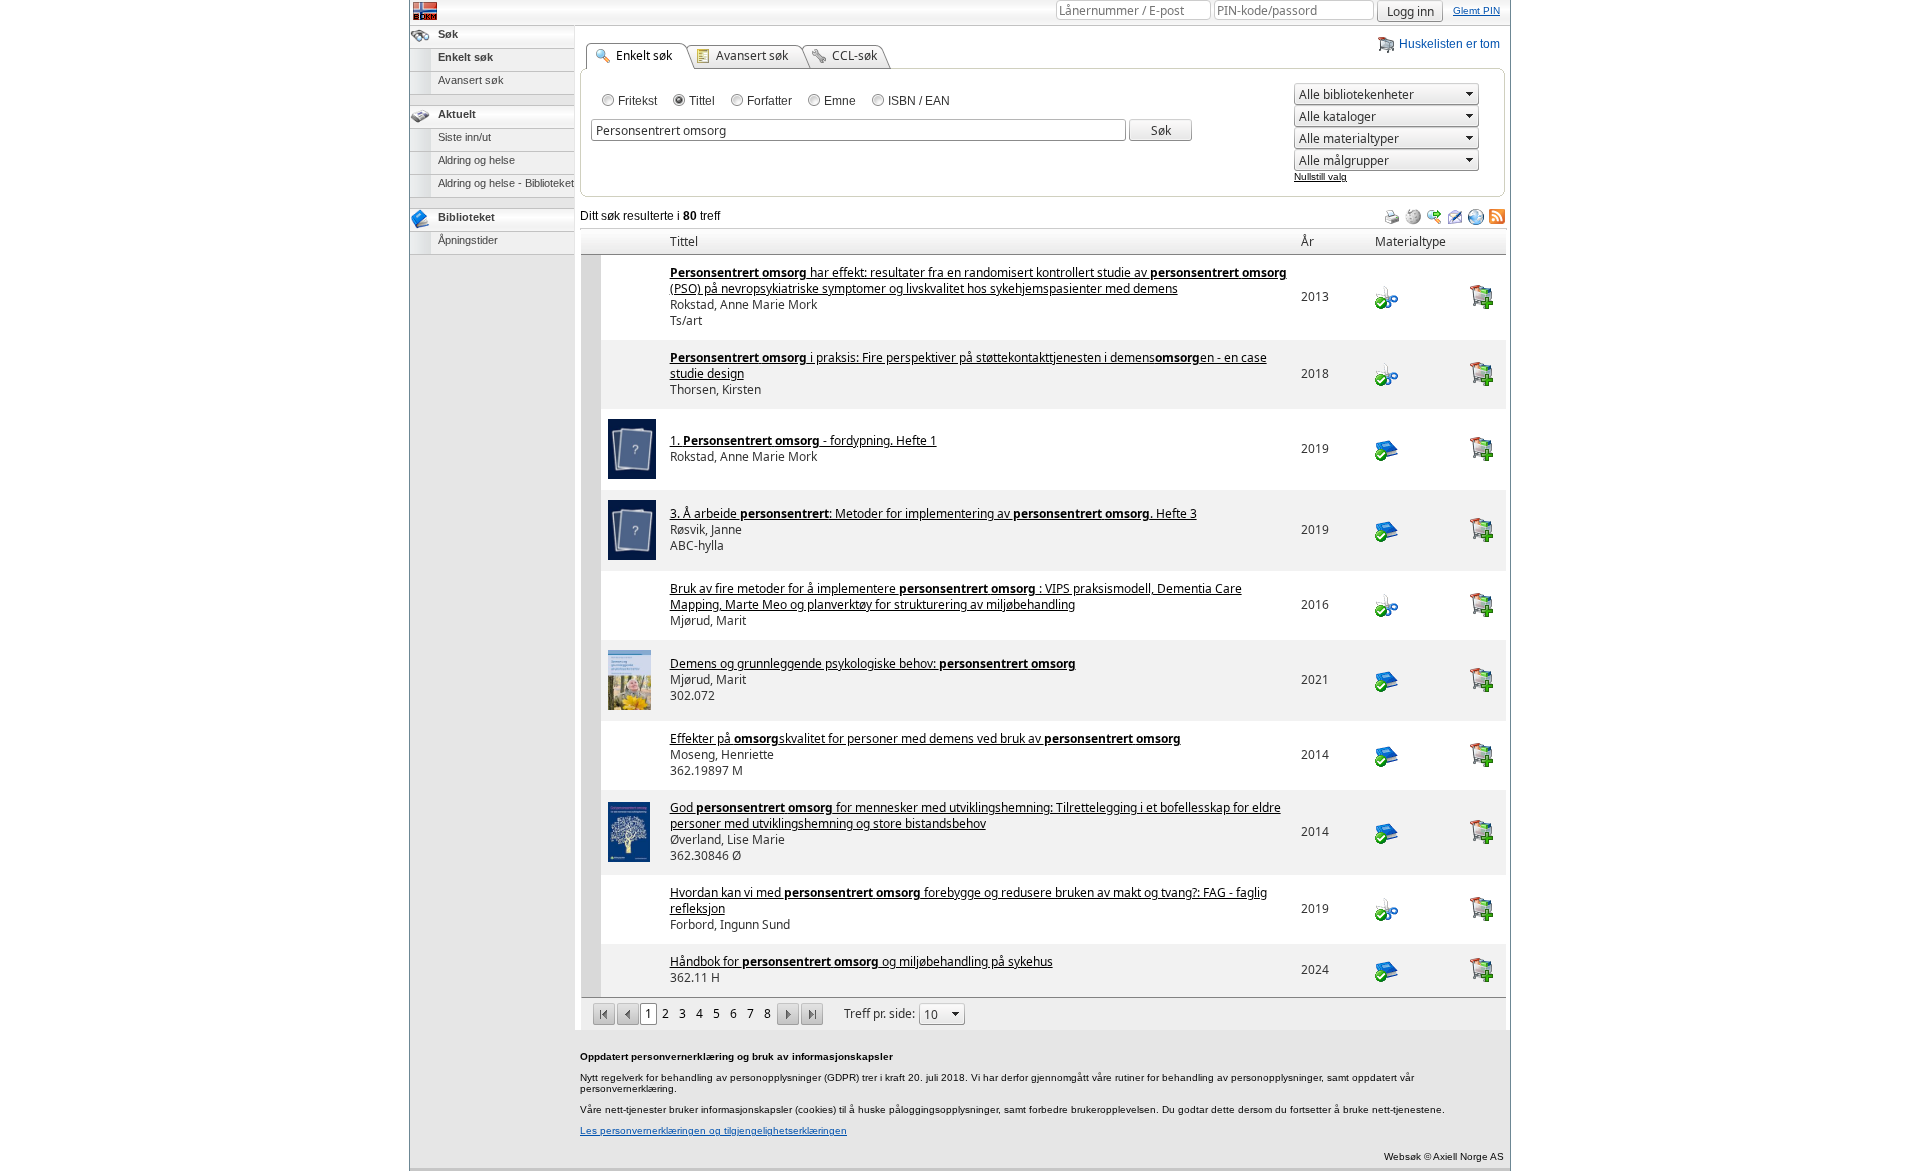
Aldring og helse (476, 160)
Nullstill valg (1320, 176)
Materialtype (1410, 241)
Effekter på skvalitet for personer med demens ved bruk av (925, 738)
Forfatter (769, 101)
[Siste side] (812, 1012)
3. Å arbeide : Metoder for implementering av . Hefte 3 (933, 513)
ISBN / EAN (919, 101)
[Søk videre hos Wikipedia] (1413, 217)
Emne (840, 101)
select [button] (1470, 94)
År (1307, 241)
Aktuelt (457, 114)
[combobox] (1378, 94)
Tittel (702, 101)
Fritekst (637, 101)
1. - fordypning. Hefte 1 (803, 440)
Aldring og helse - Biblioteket (506, 183)
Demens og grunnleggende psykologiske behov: (873, 663)
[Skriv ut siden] (1392, 217)
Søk (448, 34)
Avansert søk (471, 80)
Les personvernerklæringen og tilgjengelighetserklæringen (713, 1130)
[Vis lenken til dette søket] (1476, 217)
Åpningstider (468, 240)
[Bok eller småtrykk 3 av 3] (1415, 970)
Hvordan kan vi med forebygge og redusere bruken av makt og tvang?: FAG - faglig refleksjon (968, 900)
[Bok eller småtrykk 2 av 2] (1415, 832)
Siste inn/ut (464, 137)
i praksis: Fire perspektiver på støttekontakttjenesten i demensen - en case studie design (968, 365)
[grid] (1043, 229)
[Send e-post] (1455, 217)
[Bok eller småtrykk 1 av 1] (1415, 755)
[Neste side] (788, 1012)
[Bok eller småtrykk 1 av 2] (1415, 449)
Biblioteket (466, 217)
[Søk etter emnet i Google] (1434, 217)
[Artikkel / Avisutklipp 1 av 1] (1415, 297)
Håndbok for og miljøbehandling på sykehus (861, 961)
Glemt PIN (1476, 10)
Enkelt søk (465, 57)
